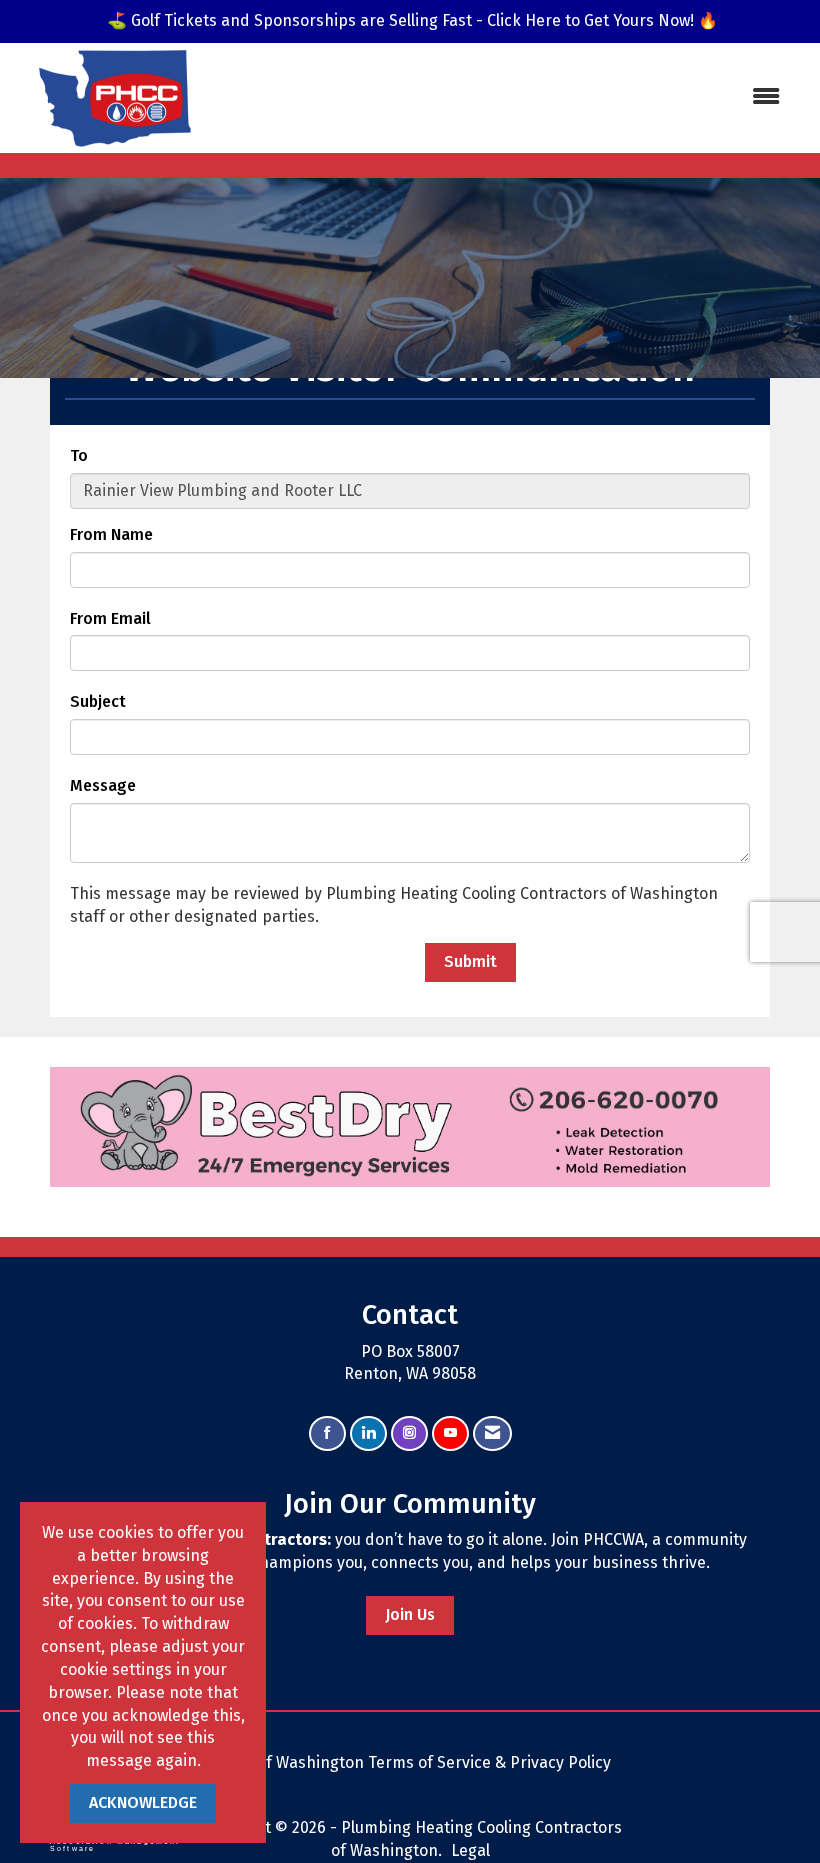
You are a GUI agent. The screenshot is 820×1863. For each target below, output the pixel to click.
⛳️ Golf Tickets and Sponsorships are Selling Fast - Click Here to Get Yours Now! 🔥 (412, 20)
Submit (470, 961)
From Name (111, 534)
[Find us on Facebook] (327, 1433)
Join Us (410, 1614)
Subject (98, 701)
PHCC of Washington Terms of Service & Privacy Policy (412, 1762)
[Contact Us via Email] (492, 1433)
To (79, 455)
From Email (110, 618)
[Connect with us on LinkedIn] (368, 1433)
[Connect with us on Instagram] (409, 1433)
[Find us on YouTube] (450, 1433)
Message (103, 785)
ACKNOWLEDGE (143, 1802)
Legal (470, 1850)
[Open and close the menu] (537, 97)
